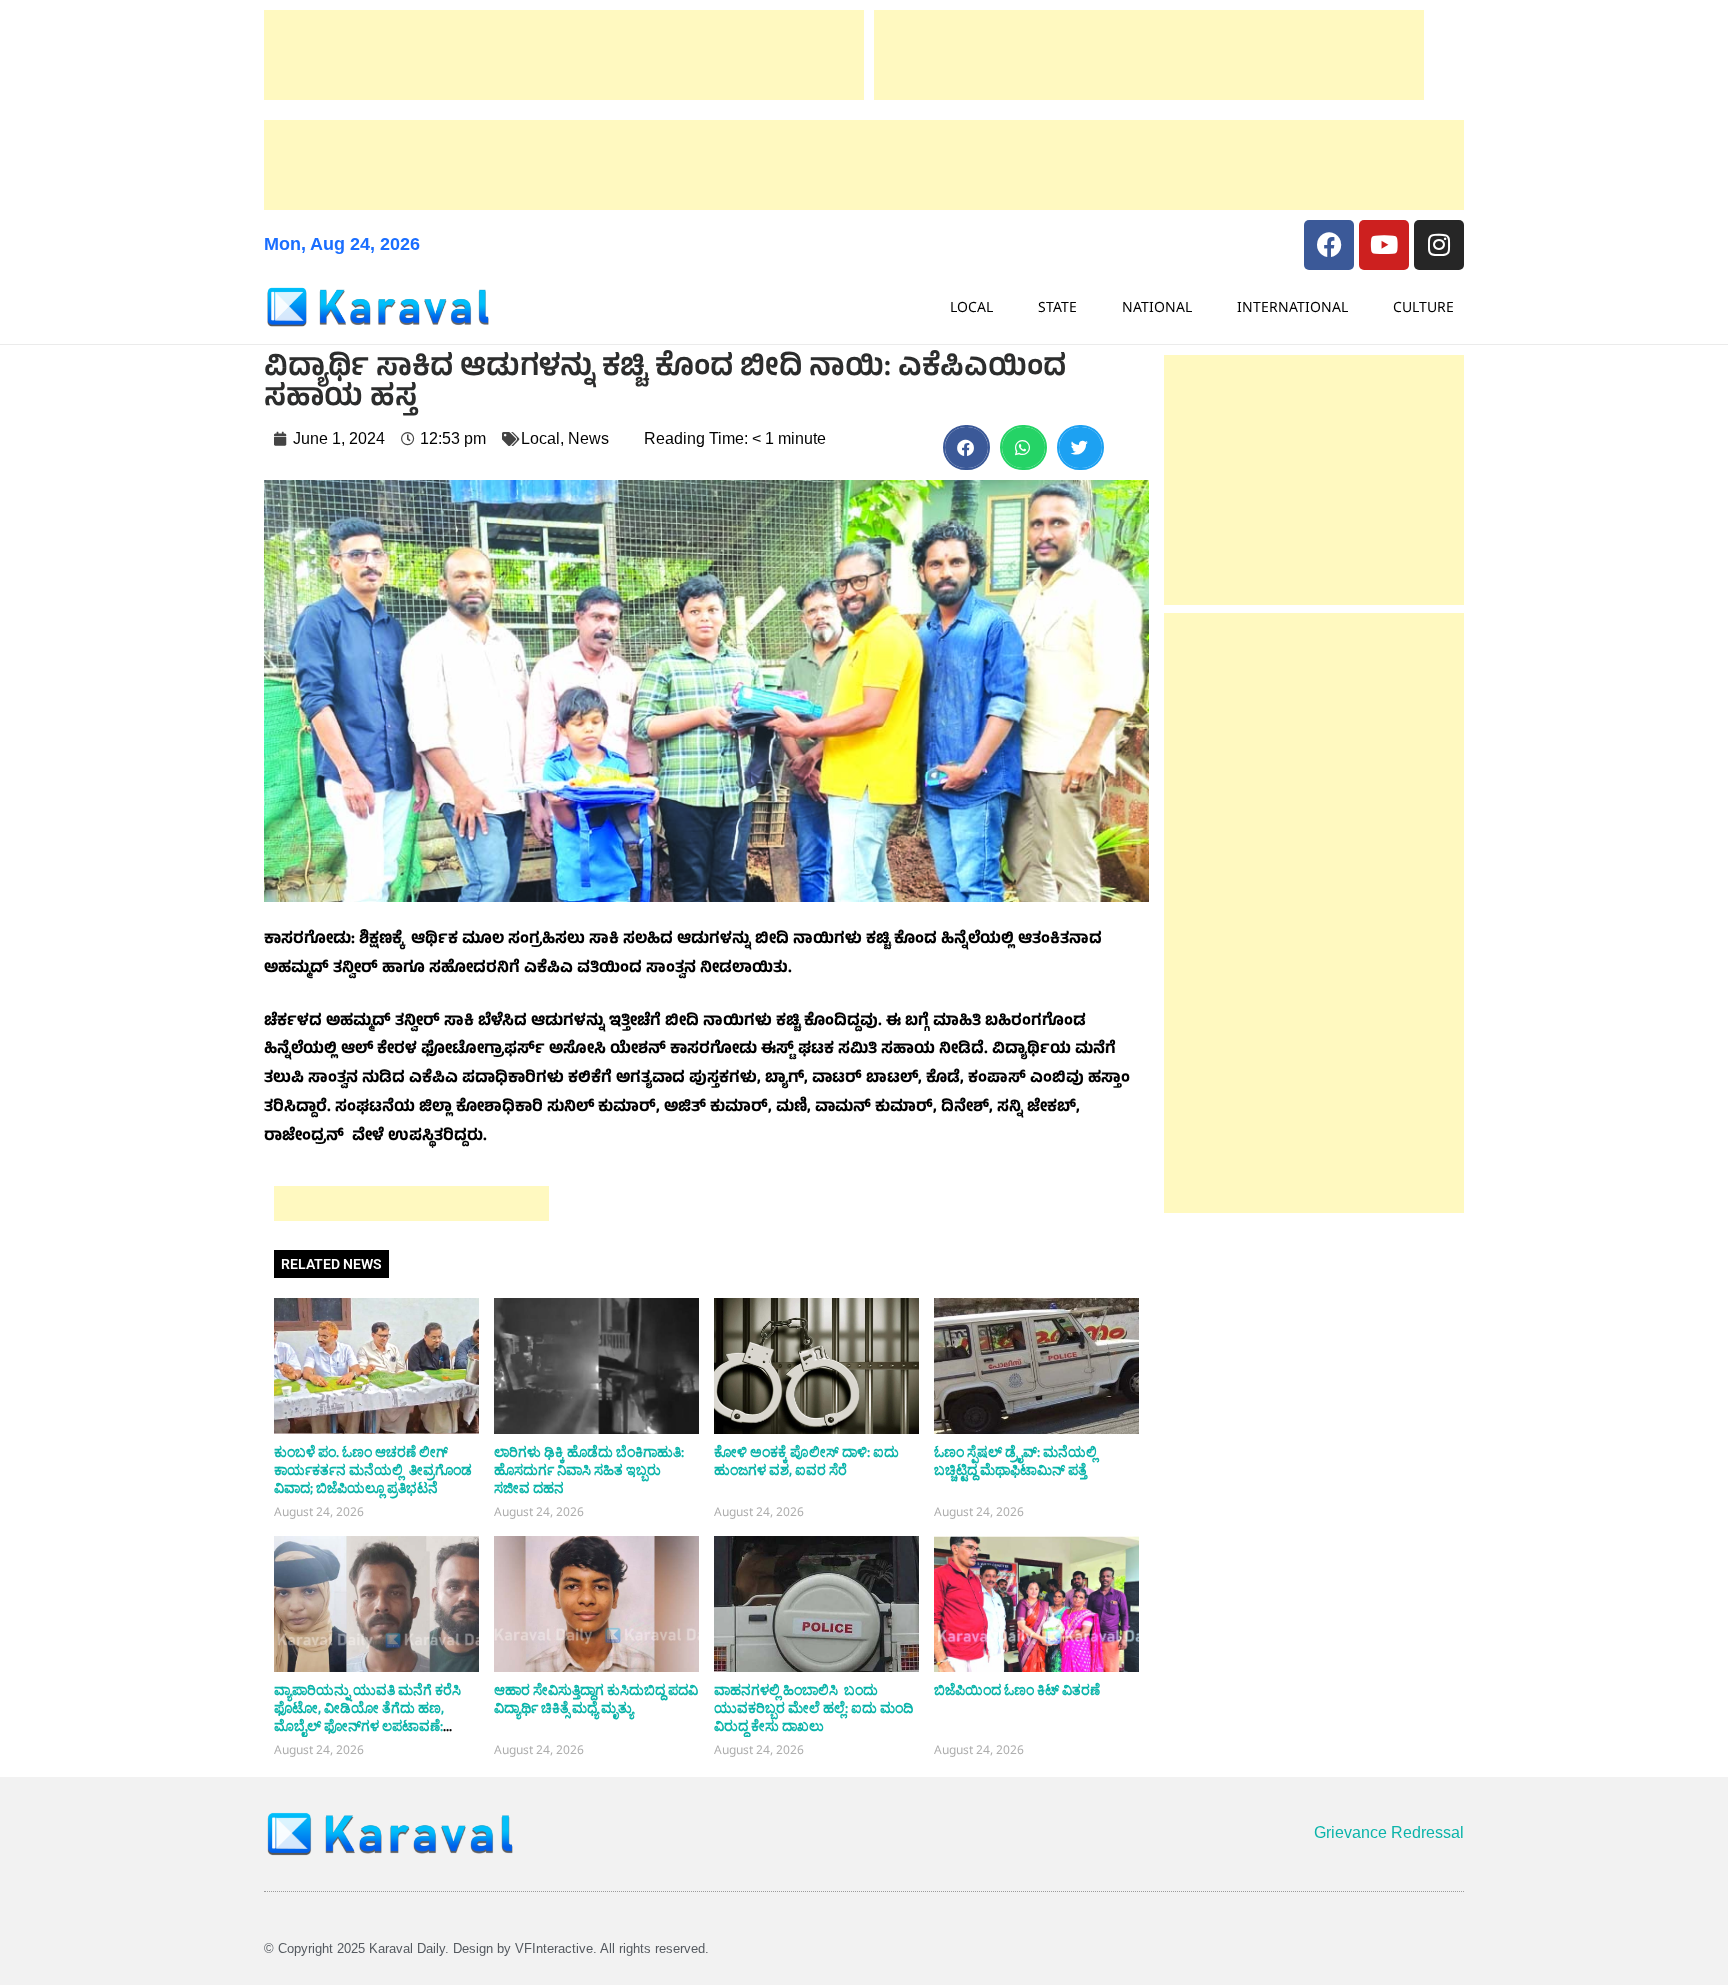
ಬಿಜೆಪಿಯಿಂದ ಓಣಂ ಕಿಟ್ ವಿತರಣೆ (1017, 1691)
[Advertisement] (564, 55)
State (1057, 306)
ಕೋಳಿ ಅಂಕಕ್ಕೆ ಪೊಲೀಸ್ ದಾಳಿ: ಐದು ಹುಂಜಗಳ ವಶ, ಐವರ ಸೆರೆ (806, 1462)
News (588, 438)
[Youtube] (1384, 245)
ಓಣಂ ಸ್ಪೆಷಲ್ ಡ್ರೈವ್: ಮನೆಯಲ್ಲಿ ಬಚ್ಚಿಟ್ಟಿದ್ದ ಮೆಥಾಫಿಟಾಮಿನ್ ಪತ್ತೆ (1015, 1462)
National (1157, 306)
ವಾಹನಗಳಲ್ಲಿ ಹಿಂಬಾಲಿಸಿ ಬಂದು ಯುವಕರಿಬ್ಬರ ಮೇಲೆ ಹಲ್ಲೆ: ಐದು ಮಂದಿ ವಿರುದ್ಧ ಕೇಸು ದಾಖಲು (813, 1709)
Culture (1423, 306)
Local (971, 306)
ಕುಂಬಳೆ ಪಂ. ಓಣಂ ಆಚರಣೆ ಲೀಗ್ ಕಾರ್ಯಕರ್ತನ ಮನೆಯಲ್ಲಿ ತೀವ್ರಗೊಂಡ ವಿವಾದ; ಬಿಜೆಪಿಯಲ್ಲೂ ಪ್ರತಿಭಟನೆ (373, 1471)
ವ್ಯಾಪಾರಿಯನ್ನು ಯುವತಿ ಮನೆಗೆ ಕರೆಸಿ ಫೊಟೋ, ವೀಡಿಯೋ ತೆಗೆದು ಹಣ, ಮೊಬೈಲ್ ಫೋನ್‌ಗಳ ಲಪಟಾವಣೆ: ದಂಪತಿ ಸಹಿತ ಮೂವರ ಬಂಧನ (367, 1718)
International (1292, 306)
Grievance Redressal (1389, 1832)
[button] (966, 447)
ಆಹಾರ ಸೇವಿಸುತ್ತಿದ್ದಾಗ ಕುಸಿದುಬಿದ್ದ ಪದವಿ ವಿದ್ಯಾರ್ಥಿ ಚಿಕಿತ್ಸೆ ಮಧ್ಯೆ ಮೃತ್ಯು (596, 1700)
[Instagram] (1439, 245)
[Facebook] (1329, 245)
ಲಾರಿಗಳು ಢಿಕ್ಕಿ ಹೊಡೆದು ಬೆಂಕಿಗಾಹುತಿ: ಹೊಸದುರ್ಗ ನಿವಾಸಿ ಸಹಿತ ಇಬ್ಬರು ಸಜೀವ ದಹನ (589, 1471)
